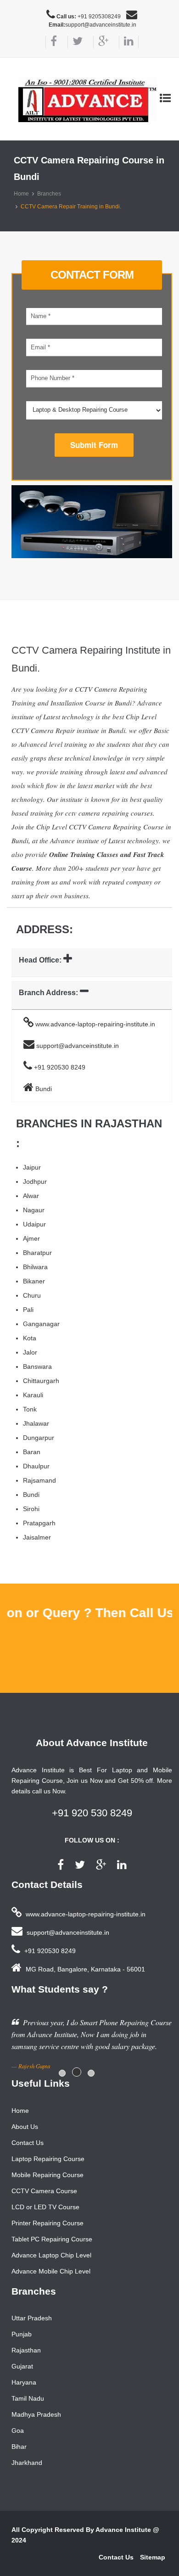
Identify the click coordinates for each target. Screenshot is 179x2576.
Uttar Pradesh (32, 2318)
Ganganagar (41, 1324)
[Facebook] (51, 42)
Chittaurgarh (41, 1381)
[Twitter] (75, 42)
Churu (32, 1295)
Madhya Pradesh (36, 2414)
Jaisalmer (37, 1537)
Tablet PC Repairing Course (52, 2239)
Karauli (33, 1395)
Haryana (24, 2382)
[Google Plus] (101, 42)
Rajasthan (26, 2350)
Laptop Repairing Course (48, 2159)
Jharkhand (27, 2463)
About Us (25, 2127)
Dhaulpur (36, 1466)
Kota (30, 1338)
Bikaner (34, 1281)
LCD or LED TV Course (45, 2207)
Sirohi (31, 1509)
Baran (32, 1452)
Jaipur (32, 1167)
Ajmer (31, 1238)
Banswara (37, 1366)
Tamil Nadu (28, 2398)
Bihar (19, 2447)
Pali (28, 1310)
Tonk (30, 1409)
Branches (49, 194)
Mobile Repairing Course (48, 2175)
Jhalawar (36, 1423)
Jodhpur (35, 1182)
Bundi (31, 1495)
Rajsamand (39, 1480)
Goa (18, 2430)
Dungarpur (39, 1438)
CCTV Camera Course (44, 2191)
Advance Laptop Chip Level (51, 2255)
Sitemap (153, 2557)
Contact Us (28, 2143)
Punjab (22, 2334)
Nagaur (34, 1210)
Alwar (31, 1196)
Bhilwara (35, 1267)
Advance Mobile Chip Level (51, 2271)
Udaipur (34, 1224)
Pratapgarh (39, 1523)
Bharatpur (37, 1253)
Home (21, 194)
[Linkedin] (129, 42)
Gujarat (22, 2366)
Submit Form (94, 445)
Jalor (30, 1352)
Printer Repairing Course (48, 2223)
